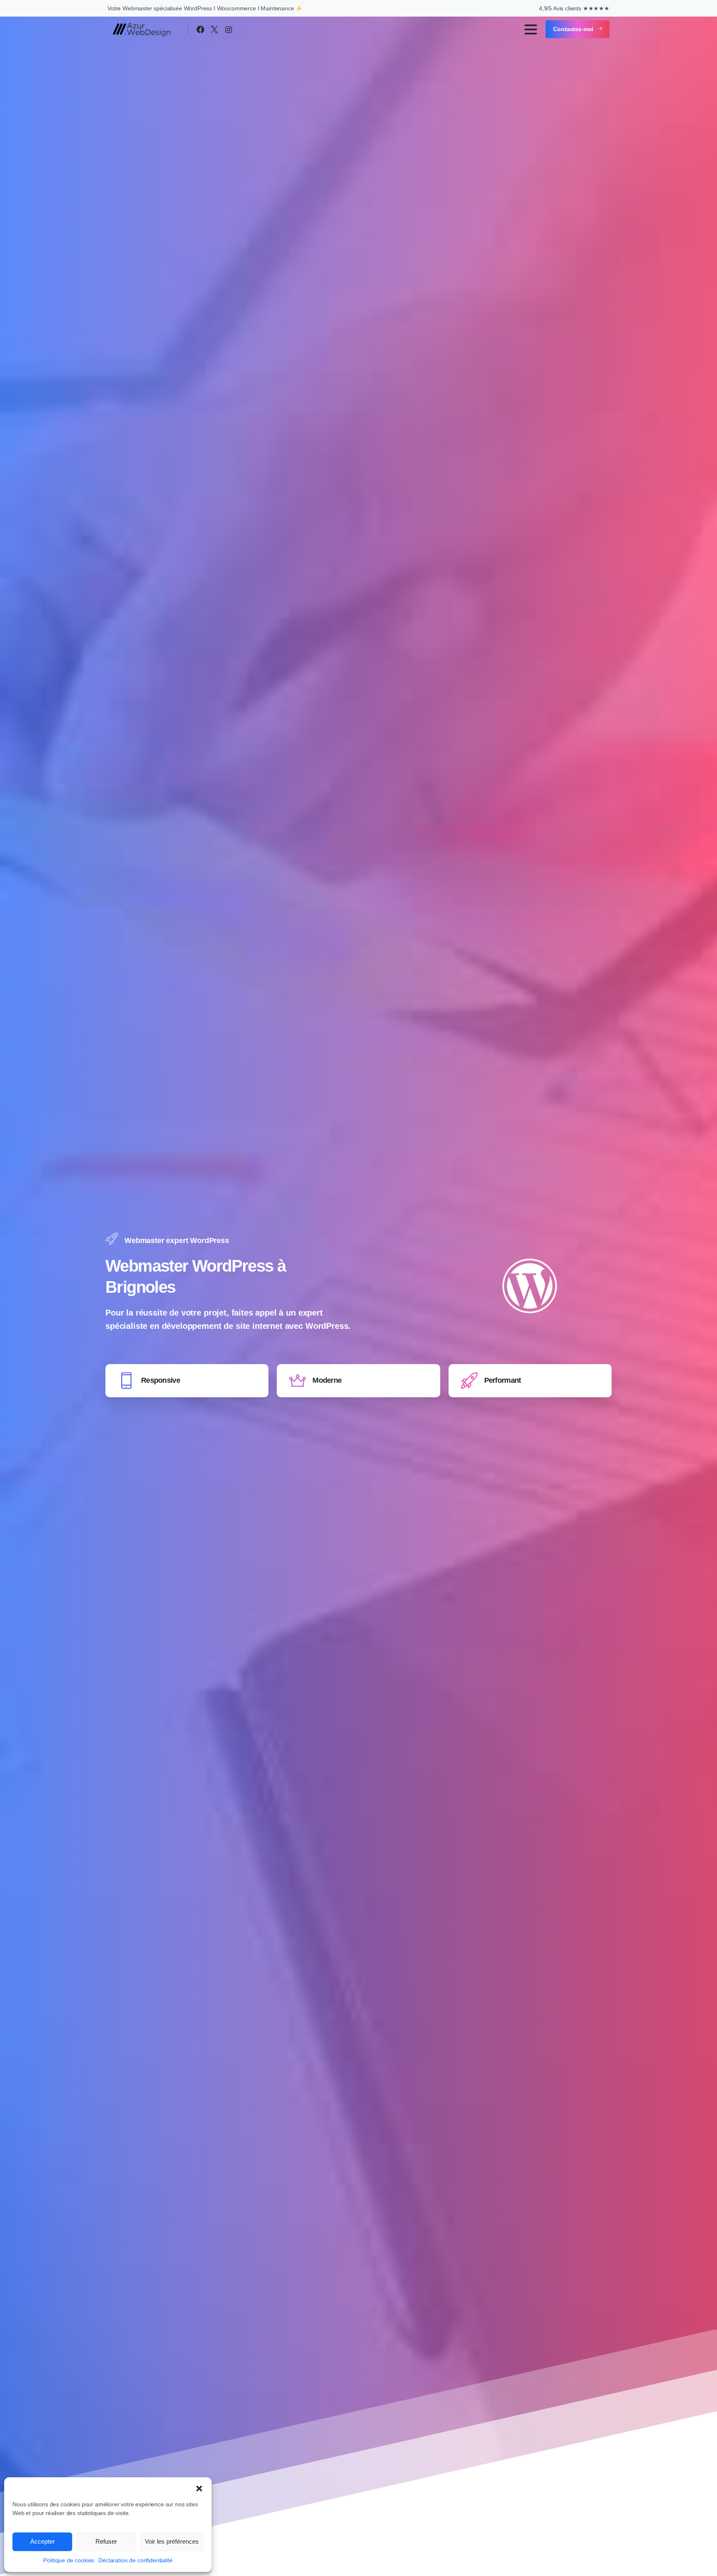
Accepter (43, 2541)
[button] (199, 2488)
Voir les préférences (172, 2541)
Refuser (106, 2541)
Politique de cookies (69, 2560)
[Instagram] (229, 29)
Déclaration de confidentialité (135, 2560)
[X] (215, 29)
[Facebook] (200, 29)
